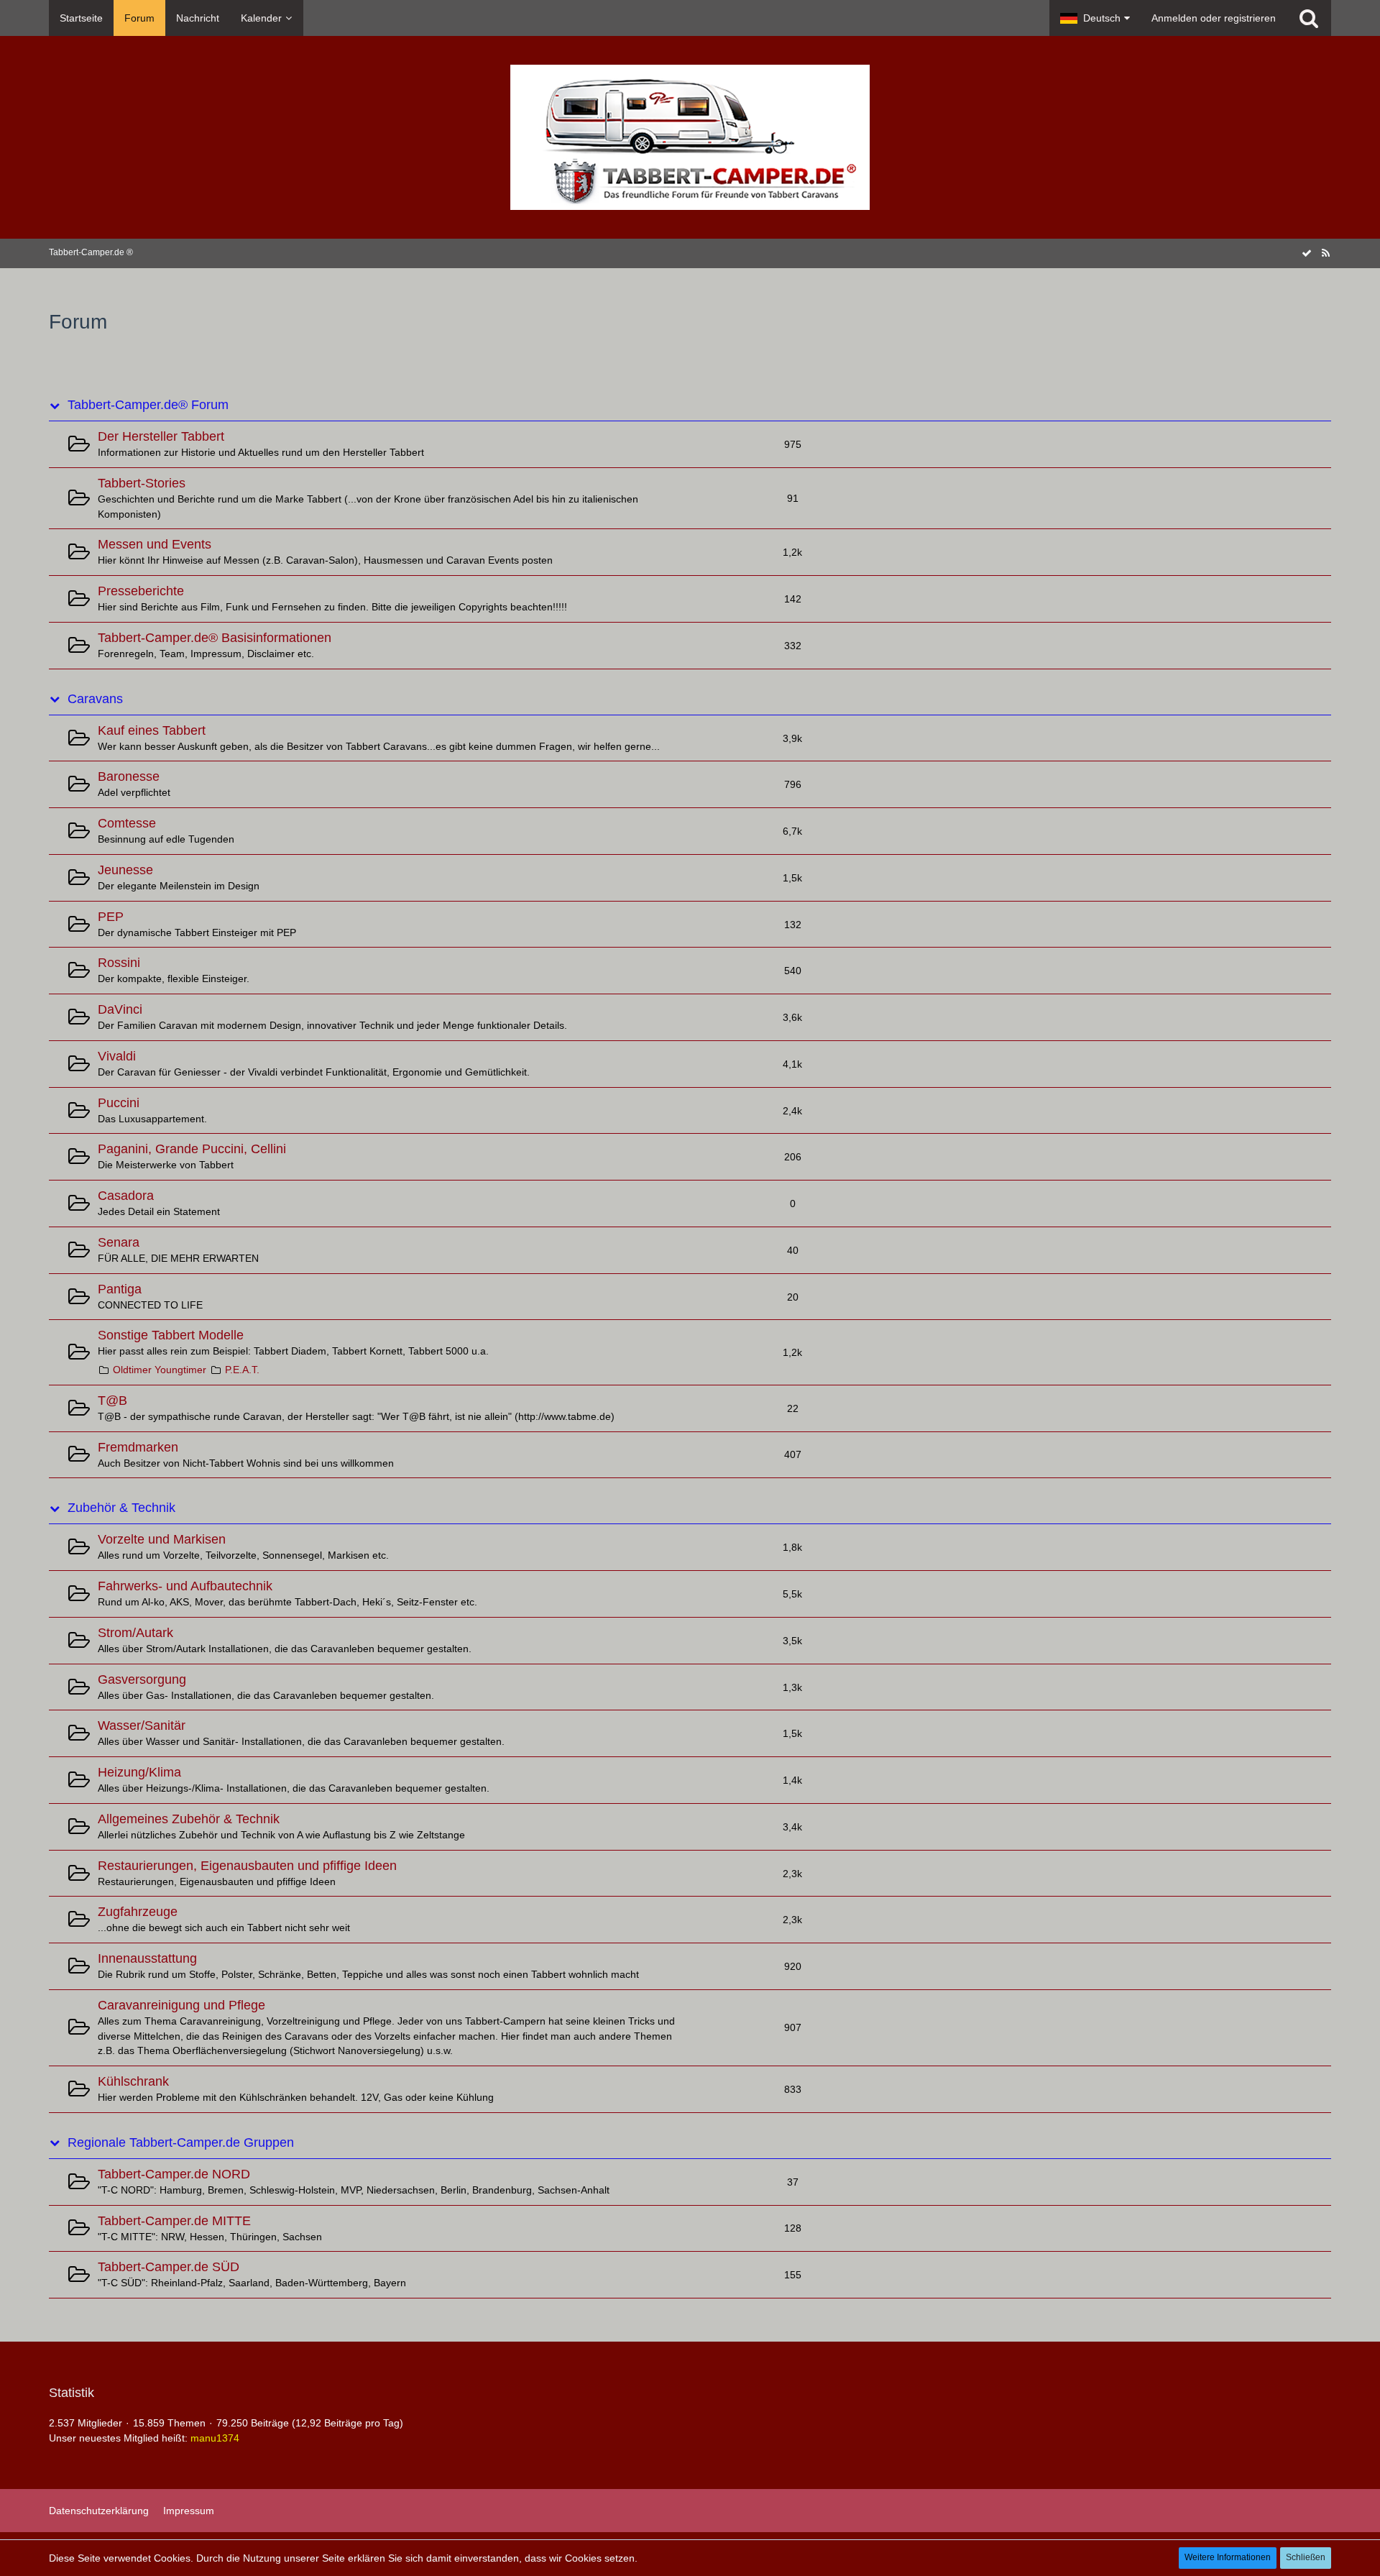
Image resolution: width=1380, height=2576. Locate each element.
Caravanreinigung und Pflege (181, 2005)
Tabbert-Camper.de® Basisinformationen (215, 638)
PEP (111, 917)
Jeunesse (125, 870)
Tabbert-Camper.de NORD (174, 2174)
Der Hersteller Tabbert (161, 436)
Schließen (1306, 2557)
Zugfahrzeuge (138, 1912)
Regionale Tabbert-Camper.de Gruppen (181, 2142)
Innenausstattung (147, 1958)
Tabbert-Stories (142, 483)
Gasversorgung (142, 1679)
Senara (119, 1242)
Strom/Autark (135, 1633)
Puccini (119, 1103)
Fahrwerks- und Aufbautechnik (185, 1586)
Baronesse (129, 776)
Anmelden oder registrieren (1214, 18)
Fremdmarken (138, 1447)
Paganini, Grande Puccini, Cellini (192, 1149)
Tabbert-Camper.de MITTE (174, 2221)
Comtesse (127, 823)
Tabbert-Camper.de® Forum (148, 405)
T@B (112, 1401)
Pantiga (120, 1289)
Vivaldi (117, 1056)
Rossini (119, 963)
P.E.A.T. (242, 1370)
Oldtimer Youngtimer (160, 1370)
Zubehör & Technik (121, 1508)
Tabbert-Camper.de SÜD (169, 2267)
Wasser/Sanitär (142, 1725)
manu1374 (215, 2438)
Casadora (126, 1196)
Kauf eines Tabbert (152, 730)
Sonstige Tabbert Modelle (171, 1335)
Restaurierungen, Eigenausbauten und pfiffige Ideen (247, 1866)
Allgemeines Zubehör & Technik (189, 1819)
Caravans (95, 699)
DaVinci (120, 1009)
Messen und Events (155, 544)
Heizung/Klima (139, 1772)
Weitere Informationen (1228, 2557)
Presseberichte (141, 591)
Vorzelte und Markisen (162, 1539)
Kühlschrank (133, 2081)
